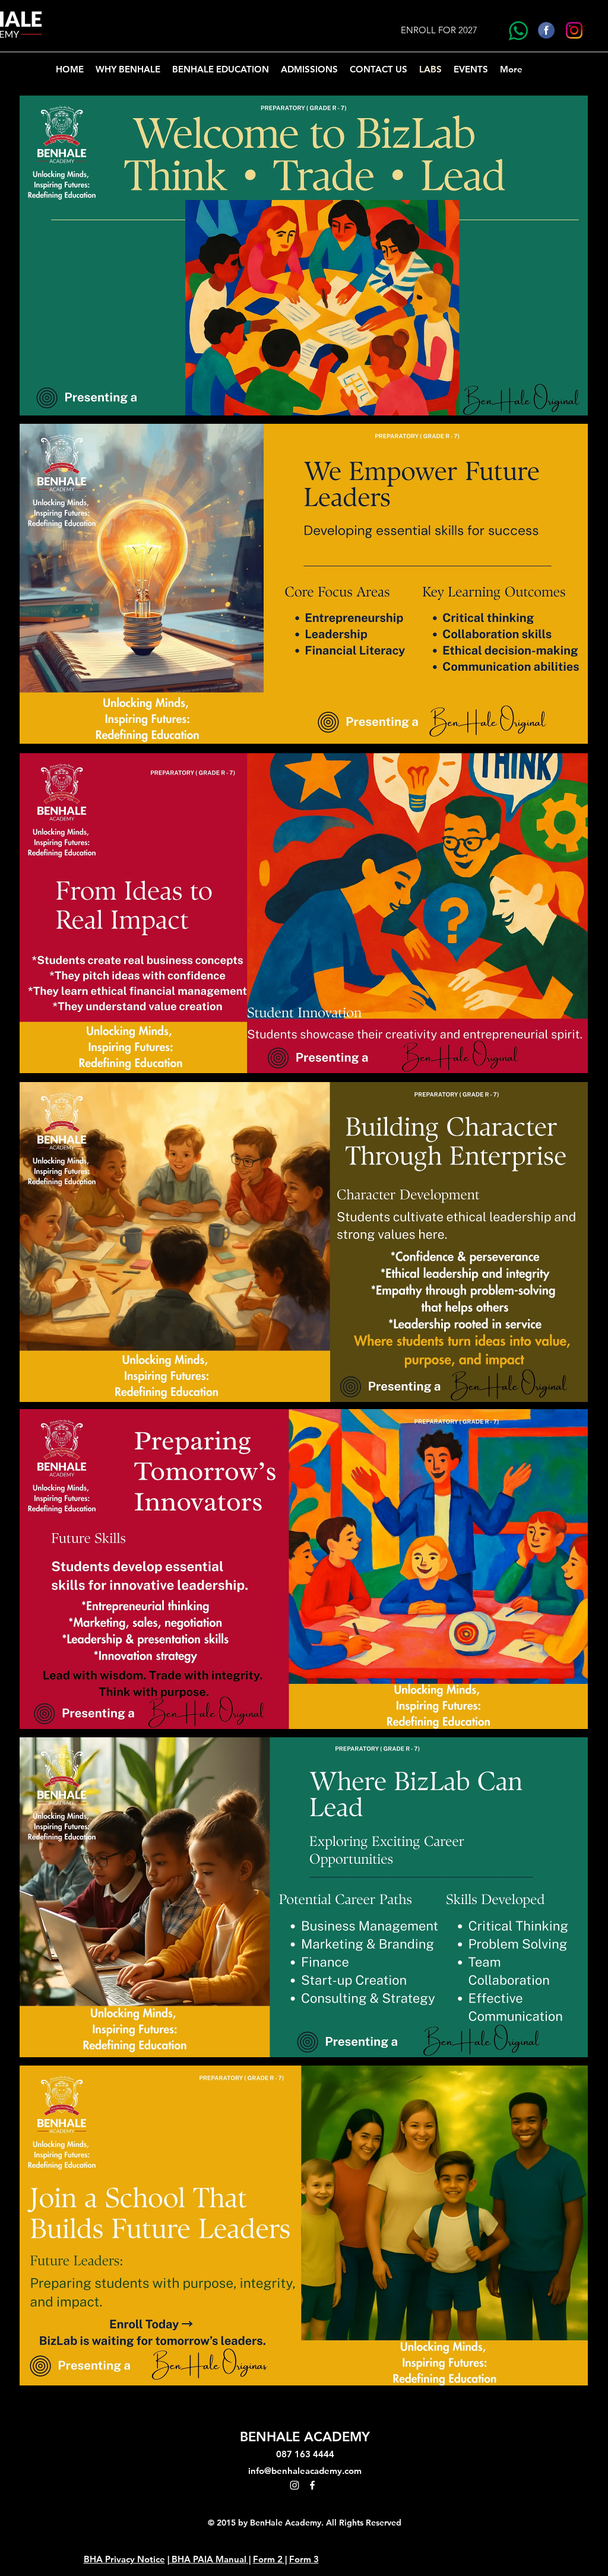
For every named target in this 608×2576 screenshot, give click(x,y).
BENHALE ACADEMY (305, 2437)
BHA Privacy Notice (124, 2559)
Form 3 (304, 2559)
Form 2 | (270, 2559)
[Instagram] (294, 2485)
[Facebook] (312, 2485)
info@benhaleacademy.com (305, 2471)
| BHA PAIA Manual (207, 2559)
